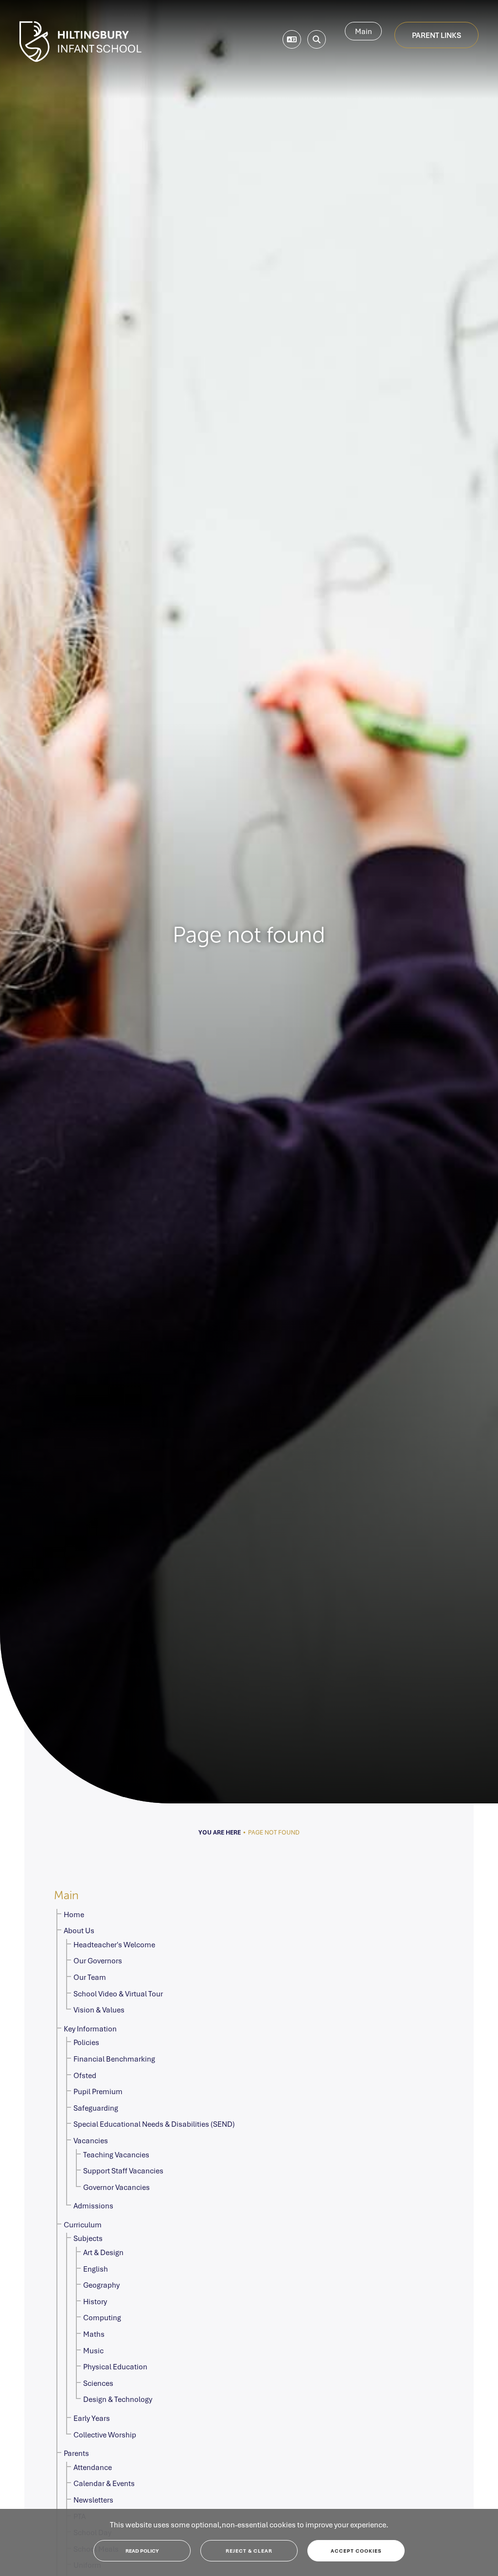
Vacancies (91, 2140)
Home (74, 1914)
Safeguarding (96, 2108)
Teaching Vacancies (116, 2154)
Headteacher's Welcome (114, 1944)
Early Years (92, 2418)
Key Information (90, 2029)
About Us (79, 1930)
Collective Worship (105, 2435)
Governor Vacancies (116, 2187)
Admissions (93, 2205)
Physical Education (115, 2366)
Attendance (93, 2467)
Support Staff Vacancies (123, 2170)
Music (93, 2350)
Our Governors (98, 1960)
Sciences (98, 2383)
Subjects (88, 2238)
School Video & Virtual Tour (118, 1994)
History (95, 2301)
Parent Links (436, 35)
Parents (76, 2453)
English (96, 2269)
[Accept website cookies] (356, 2551)
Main (364, 31)
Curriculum (83, 2224)
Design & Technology (118, 2399)
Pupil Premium (98, 2091)
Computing (102, 2317)
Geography (101, 2285)
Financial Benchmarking (114, 2059)
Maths (94, 2334)
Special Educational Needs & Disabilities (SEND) (154, 2124)
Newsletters (93, 2500)
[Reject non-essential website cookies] (249, 2551)
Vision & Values (99, 2010)
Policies (86, 2042)
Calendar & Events (104, 2483)
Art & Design (103, 2252)
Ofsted (85, 2075)
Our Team (90, 1977)
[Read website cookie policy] (142, 2551)
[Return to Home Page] (80, 42)
